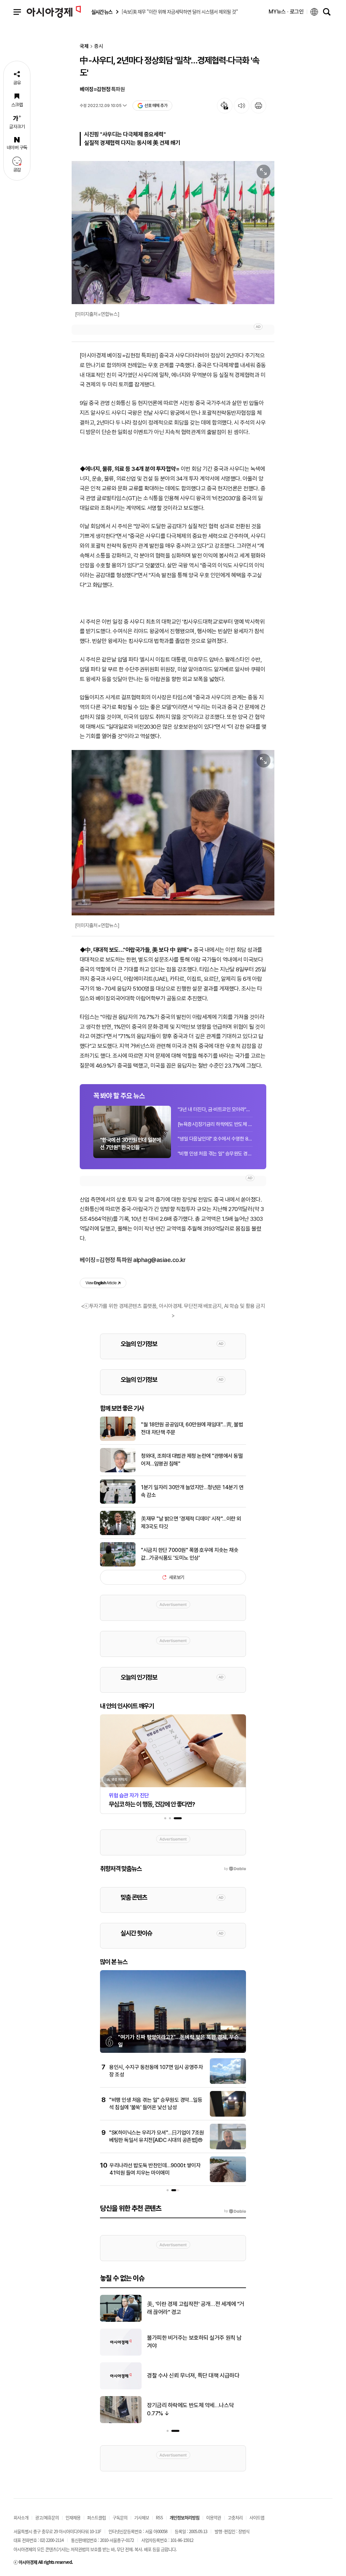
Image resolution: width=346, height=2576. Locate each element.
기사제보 (142, 2517)
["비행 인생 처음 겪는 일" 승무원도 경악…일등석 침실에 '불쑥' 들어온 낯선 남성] (228, 2115)
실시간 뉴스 (102, 12)
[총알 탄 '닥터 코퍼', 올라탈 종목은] (121, 2354)
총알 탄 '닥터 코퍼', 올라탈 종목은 (184, 2342)
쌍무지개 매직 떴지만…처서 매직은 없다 (191, 2409)
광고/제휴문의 (47, 2517)
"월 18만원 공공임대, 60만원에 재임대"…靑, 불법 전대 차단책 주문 (192, 1428)
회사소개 (21, 2517)
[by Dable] (235, 2211)
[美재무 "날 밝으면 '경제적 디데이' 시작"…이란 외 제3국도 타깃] (118, 1534)
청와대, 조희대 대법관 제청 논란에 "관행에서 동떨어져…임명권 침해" (192, 1460)
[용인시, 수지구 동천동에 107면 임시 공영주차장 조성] (228, 2083)
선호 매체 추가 (156, 105)
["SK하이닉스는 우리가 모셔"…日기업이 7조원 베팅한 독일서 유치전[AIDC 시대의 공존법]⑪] (228, 2148)
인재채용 (73, 2517)
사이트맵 (257, 2517)
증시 (99, 46)
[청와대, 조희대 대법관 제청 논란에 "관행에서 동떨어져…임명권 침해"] (118, 1471)
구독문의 (120, 2517)
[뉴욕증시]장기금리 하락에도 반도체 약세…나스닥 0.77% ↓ (215, 1124)
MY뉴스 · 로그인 (286, 12)
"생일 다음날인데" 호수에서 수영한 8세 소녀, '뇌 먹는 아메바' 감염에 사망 (215, 1139)
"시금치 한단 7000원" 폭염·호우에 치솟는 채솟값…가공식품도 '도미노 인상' (190, 1554)
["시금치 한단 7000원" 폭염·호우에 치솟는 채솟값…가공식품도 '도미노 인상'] (118, 1565)
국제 (84, 46)
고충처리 (235, 2517)
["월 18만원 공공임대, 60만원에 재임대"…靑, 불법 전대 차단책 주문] (118, 1440)
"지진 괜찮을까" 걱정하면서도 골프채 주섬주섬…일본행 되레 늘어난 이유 (196, 2376)
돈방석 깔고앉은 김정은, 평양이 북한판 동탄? (196, 2308)
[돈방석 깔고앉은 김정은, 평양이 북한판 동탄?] (121, 2320)
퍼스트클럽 (96, 2517)
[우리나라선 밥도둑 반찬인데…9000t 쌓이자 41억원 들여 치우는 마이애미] (228, 2181)
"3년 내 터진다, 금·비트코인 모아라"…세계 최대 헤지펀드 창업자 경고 (215, 1109)
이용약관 (214, 2517)
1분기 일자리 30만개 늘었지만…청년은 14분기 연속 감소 (192, 1491)
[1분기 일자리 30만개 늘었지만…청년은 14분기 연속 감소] (118, 1502)
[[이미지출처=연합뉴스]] (173, 233)
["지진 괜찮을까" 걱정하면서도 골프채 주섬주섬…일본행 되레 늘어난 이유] (121, 2388)
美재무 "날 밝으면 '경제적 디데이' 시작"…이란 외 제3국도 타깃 (191, 1522)
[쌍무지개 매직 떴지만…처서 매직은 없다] (121, 2422)
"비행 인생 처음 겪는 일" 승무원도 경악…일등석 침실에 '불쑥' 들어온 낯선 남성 (215, 1154)
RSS (159, 2517)
